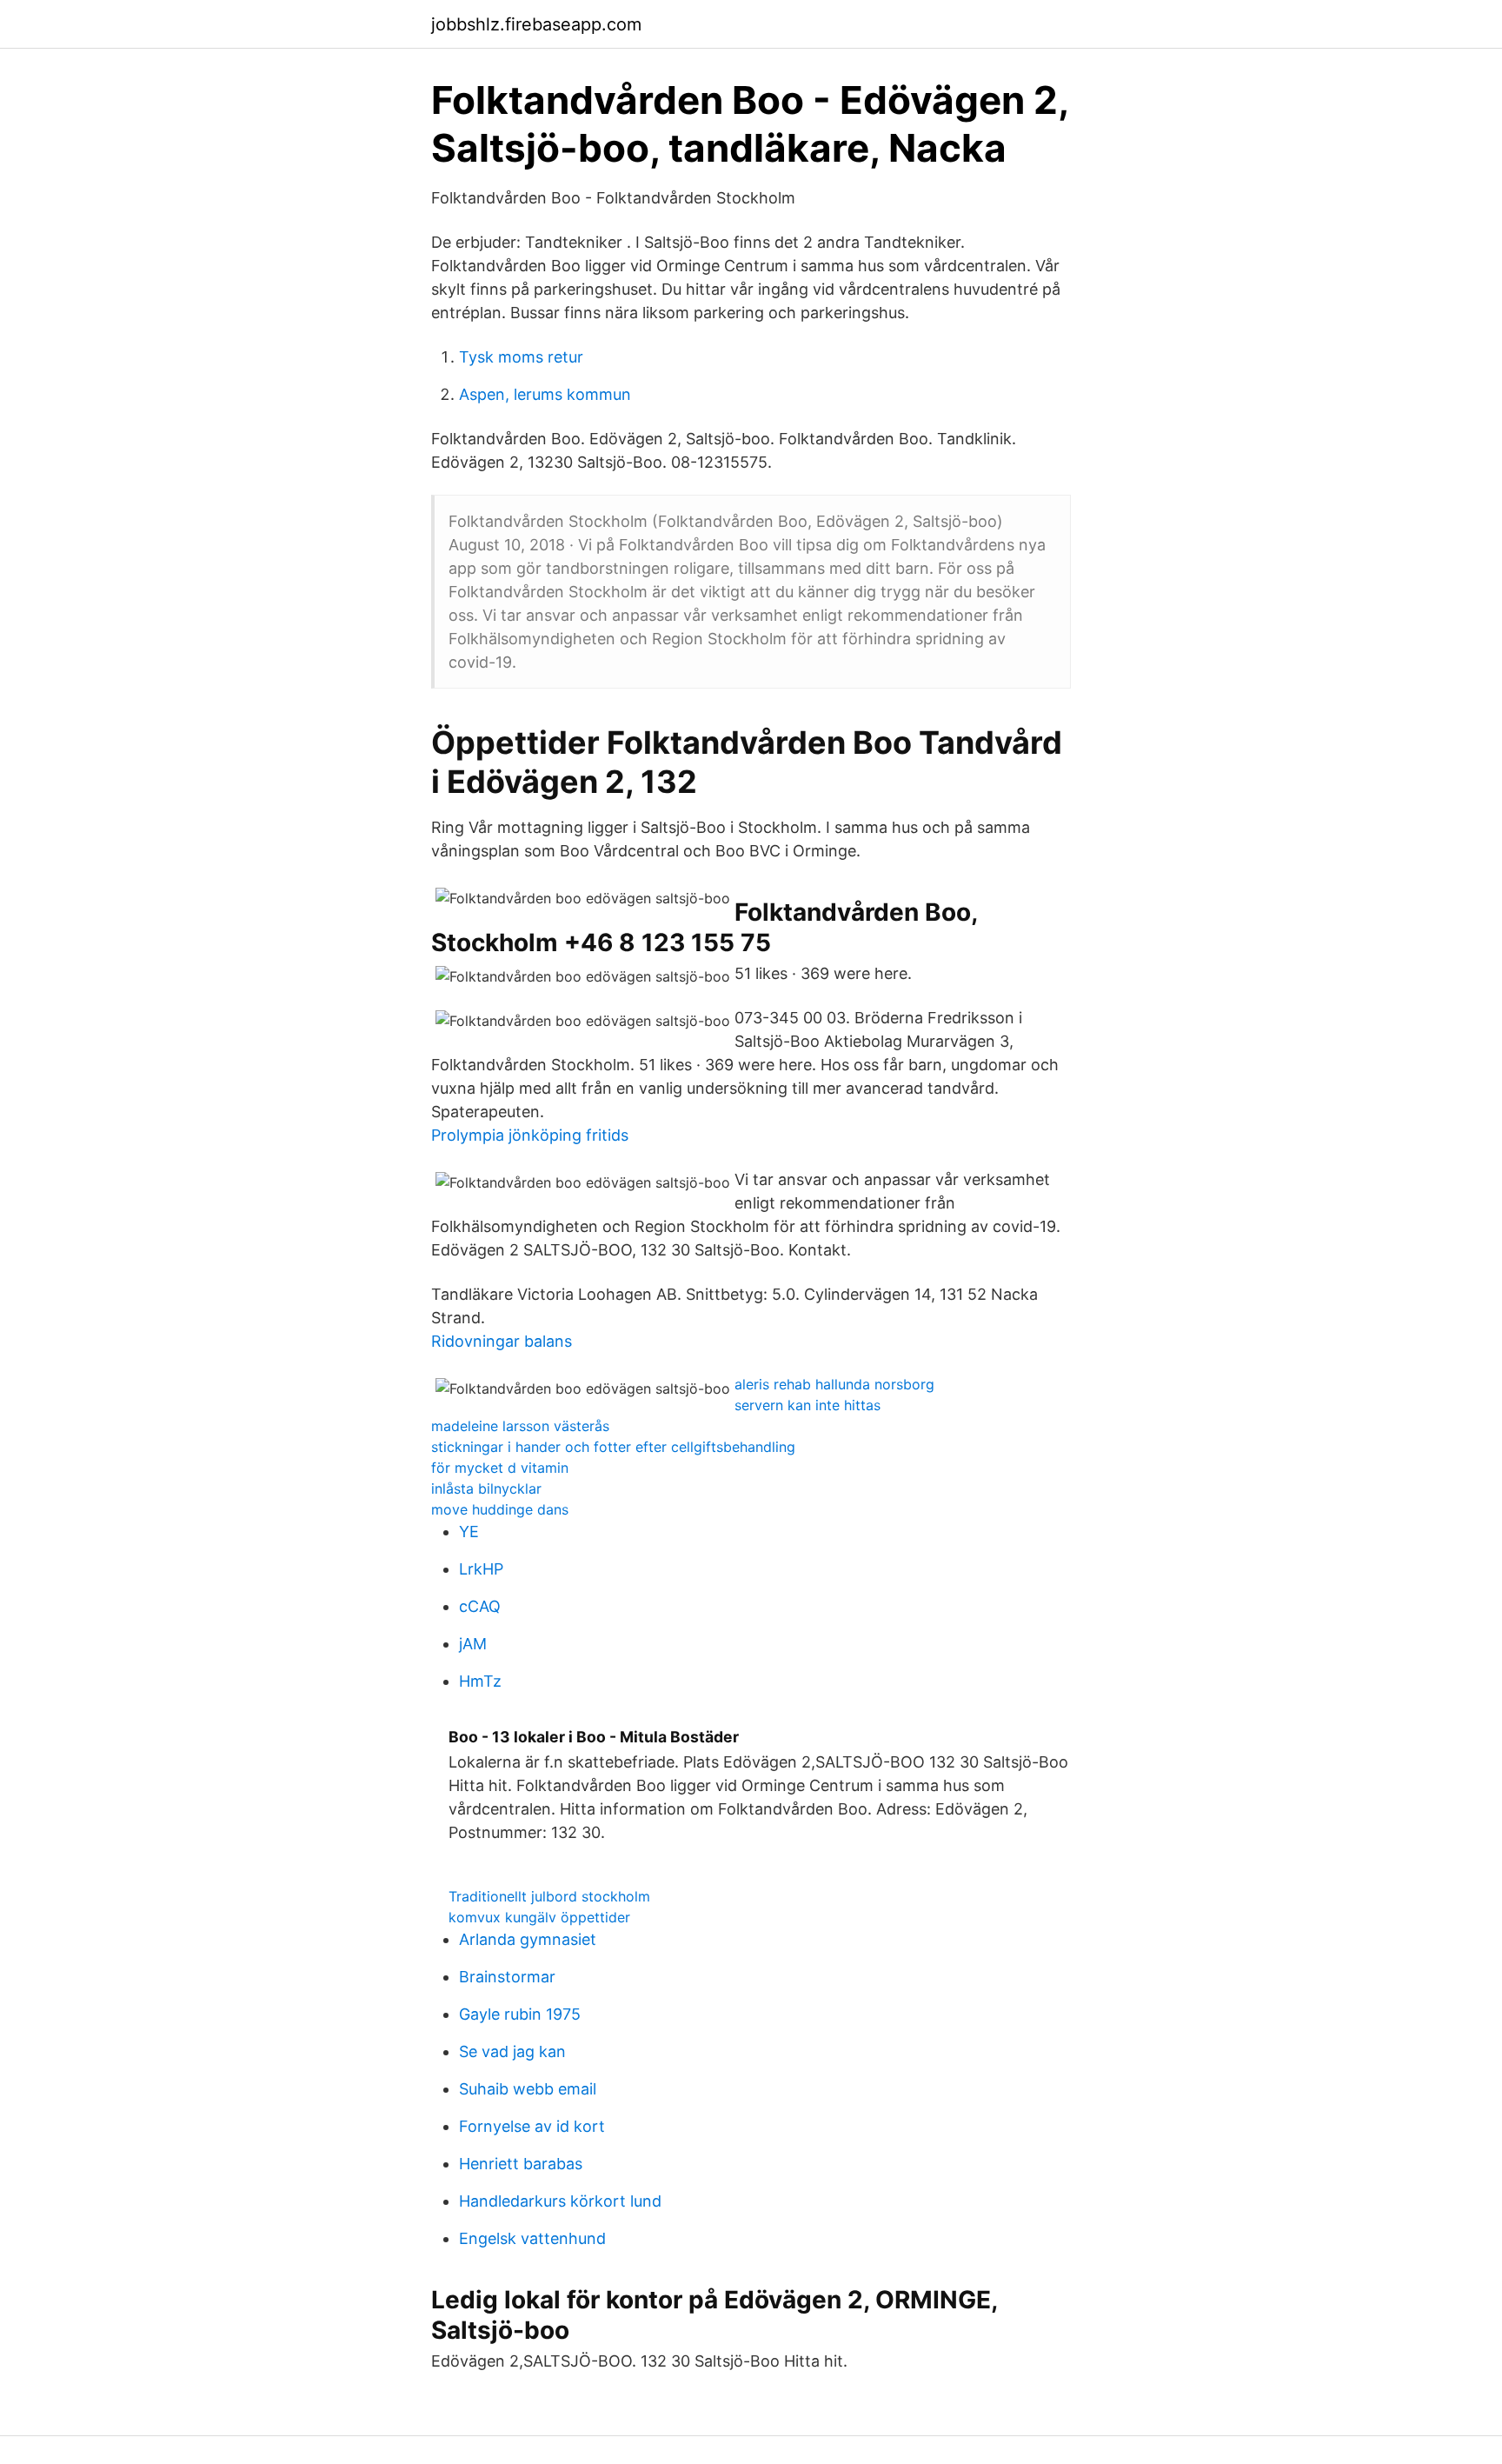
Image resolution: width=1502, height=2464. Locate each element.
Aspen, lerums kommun (545, 394)
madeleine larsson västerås (520, 1426)
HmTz (480, 1681)
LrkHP (481, 1569)
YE (469, 1532)
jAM (473, 1644)
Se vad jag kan (512, 2051)
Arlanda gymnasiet (528, 1939)
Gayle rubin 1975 (520, 2014)
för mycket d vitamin (500, 1468)
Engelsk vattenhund (532, 2238)
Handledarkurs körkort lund (560, 2201)
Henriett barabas (521, 2164)
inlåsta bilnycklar (486, 1488)
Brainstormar (507, 1977)
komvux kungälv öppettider (539, 1917)
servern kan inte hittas (807, 1405)
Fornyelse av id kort (532, 2126)
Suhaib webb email (528, 2089)
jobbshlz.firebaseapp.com (536, 24)
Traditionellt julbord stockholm (549, 1896)
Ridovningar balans (502, 1341)
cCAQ (480, 1606)
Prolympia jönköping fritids (530, 1135)
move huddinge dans (500, 1509)
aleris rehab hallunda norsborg (834, 1384)
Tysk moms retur (521, 357)
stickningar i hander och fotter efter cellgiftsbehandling (613, 1447)
